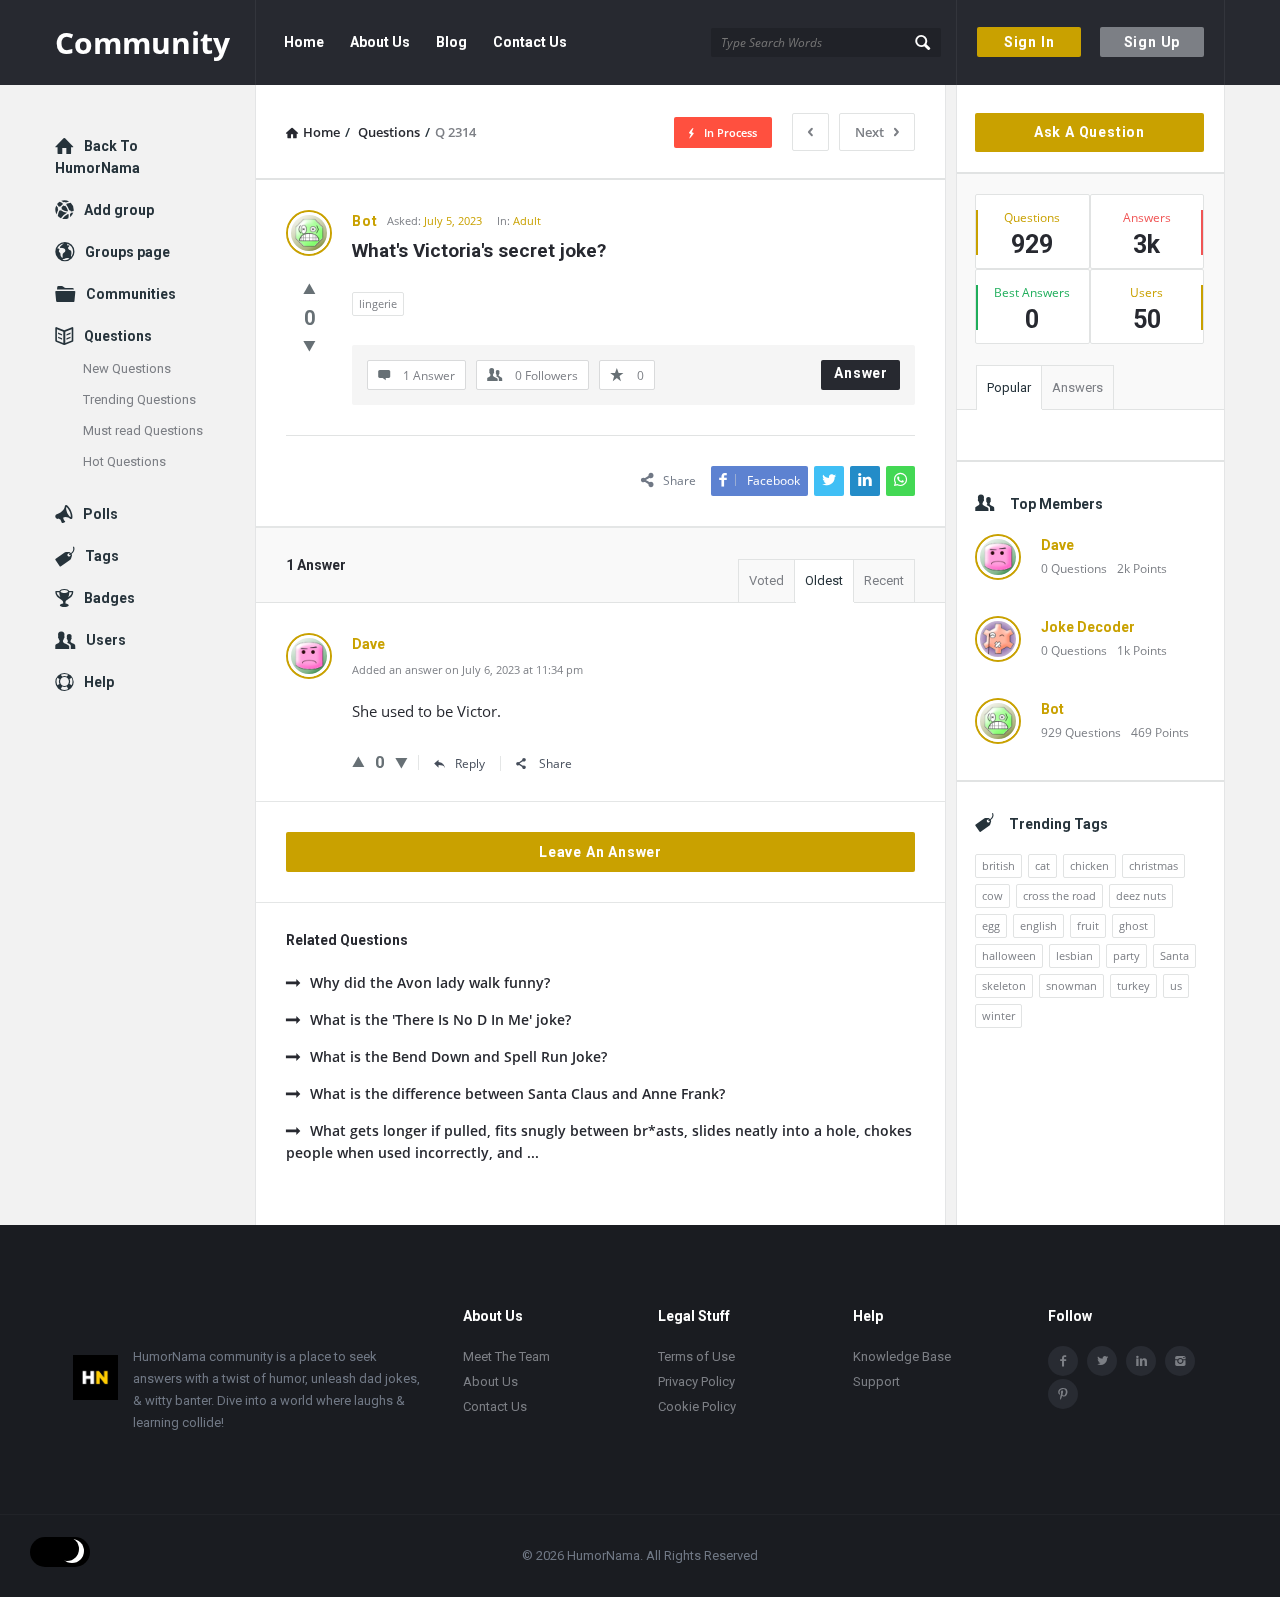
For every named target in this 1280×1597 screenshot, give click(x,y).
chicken (1089, 865)
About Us (380, 42)
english (1038, 925)
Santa (1174, 955)
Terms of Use (696, 1356)
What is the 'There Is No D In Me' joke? (440, 1019)
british (998, 865)
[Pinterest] (1063, 1394)
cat (1042, 865)
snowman (1071, 985)
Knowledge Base (902, 1356)
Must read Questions (143, 430)
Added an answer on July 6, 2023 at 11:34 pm (467, 669)
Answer (861, 373)
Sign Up (1152, 42)
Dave (1057, 545)
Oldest (824, 580)
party (1126, 955)
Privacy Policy (696, 1381)
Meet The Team (506, 1356)
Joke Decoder (1088, 627)
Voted (766, 580)
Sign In (1029, 42)
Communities (131, 294)
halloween (1009, 955)
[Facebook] (1063, 1361)
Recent (884, 580)
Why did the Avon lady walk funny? (430, 982)
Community (142, 42)
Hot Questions (124, 461)
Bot (1052, 709)
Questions (118, 336)
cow (992, 895)
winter (998, 1015)
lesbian (1074, 955)
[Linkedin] (1141, 1361)
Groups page (127, 252)
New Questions (127, 368)
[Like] (309, 288)
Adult (527, 220)
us (1176, 985)
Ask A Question (1089, 132)
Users (106, 640)
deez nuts (1141, 895)
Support (876, 1381)
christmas (1153, 865)
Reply (470, 763)
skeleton (1004, 985)
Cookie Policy (697, 1406)
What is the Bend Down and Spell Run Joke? (458, 1056)
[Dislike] (309, 345)
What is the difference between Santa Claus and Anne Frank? (517, 1093)
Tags (102, 556)
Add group (119, 210)
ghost (1133, 925)
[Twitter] (1102, 1361)
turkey (1133, 985)
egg (991, 925)
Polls (100, 514)
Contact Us (530, 42)
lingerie (378, 303)
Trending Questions (139, 399)
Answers (1077, 387)
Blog (451, 42)
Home (304, 42)
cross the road (1059, 895)
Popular (1009, 387)
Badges (109, 598)
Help (99, 682)
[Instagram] (1180, 1361)
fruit (1088, 925)
